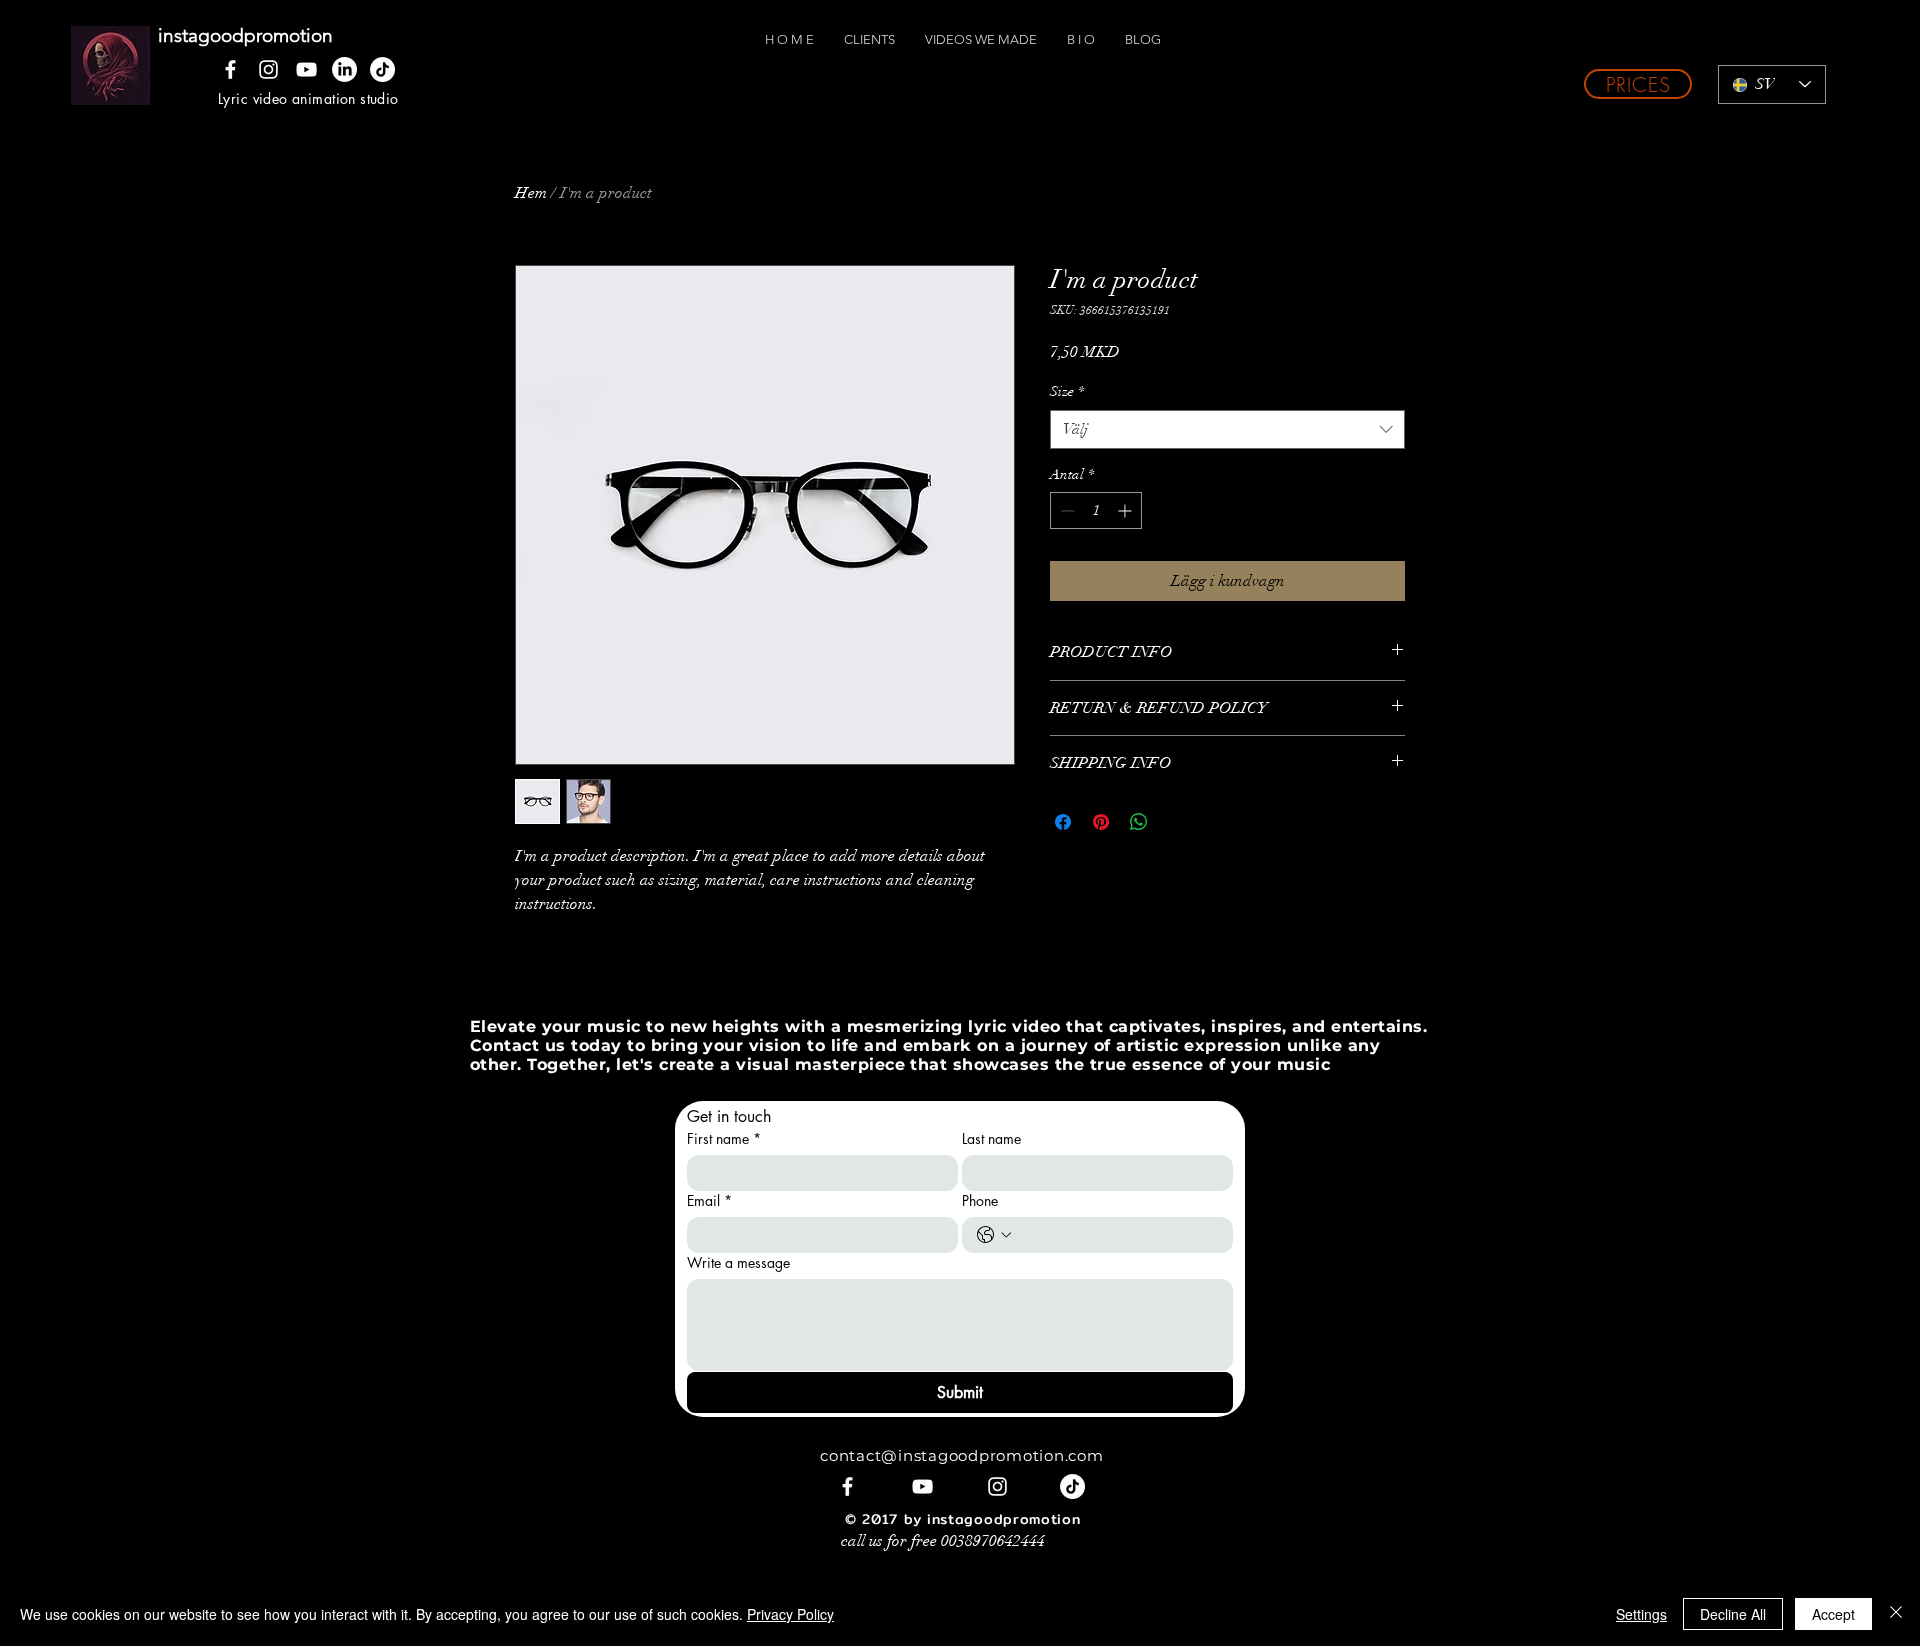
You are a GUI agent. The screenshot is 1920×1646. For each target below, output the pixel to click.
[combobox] (1227, 429)
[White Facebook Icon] (230, 69)
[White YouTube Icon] (306, 69)
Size (1067, 391)
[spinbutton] (1096, 510)
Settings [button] (1641, 1614)
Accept (1833, 1614)
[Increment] (1126, 510)
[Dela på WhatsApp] (1139, 822)
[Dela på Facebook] (1063, 822)
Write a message (738, 1262)
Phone (980, 1200)
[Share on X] (1177, 822)
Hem (531, 193)
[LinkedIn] (344, 69)
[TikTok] (382, 69)
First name (724, 1138)
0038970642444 (993, 1541)
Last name (991, 1138)
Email (709, 1200)
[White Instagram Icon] (268, 69)
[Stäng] (1896, 1614)
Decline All (1733, 1614)
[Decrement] (1065, 510)
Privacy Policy (790, 1614)
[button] (1638, 84)
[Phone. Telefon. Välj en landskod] (994, 1235)
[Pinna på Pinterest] (1101, 822)
